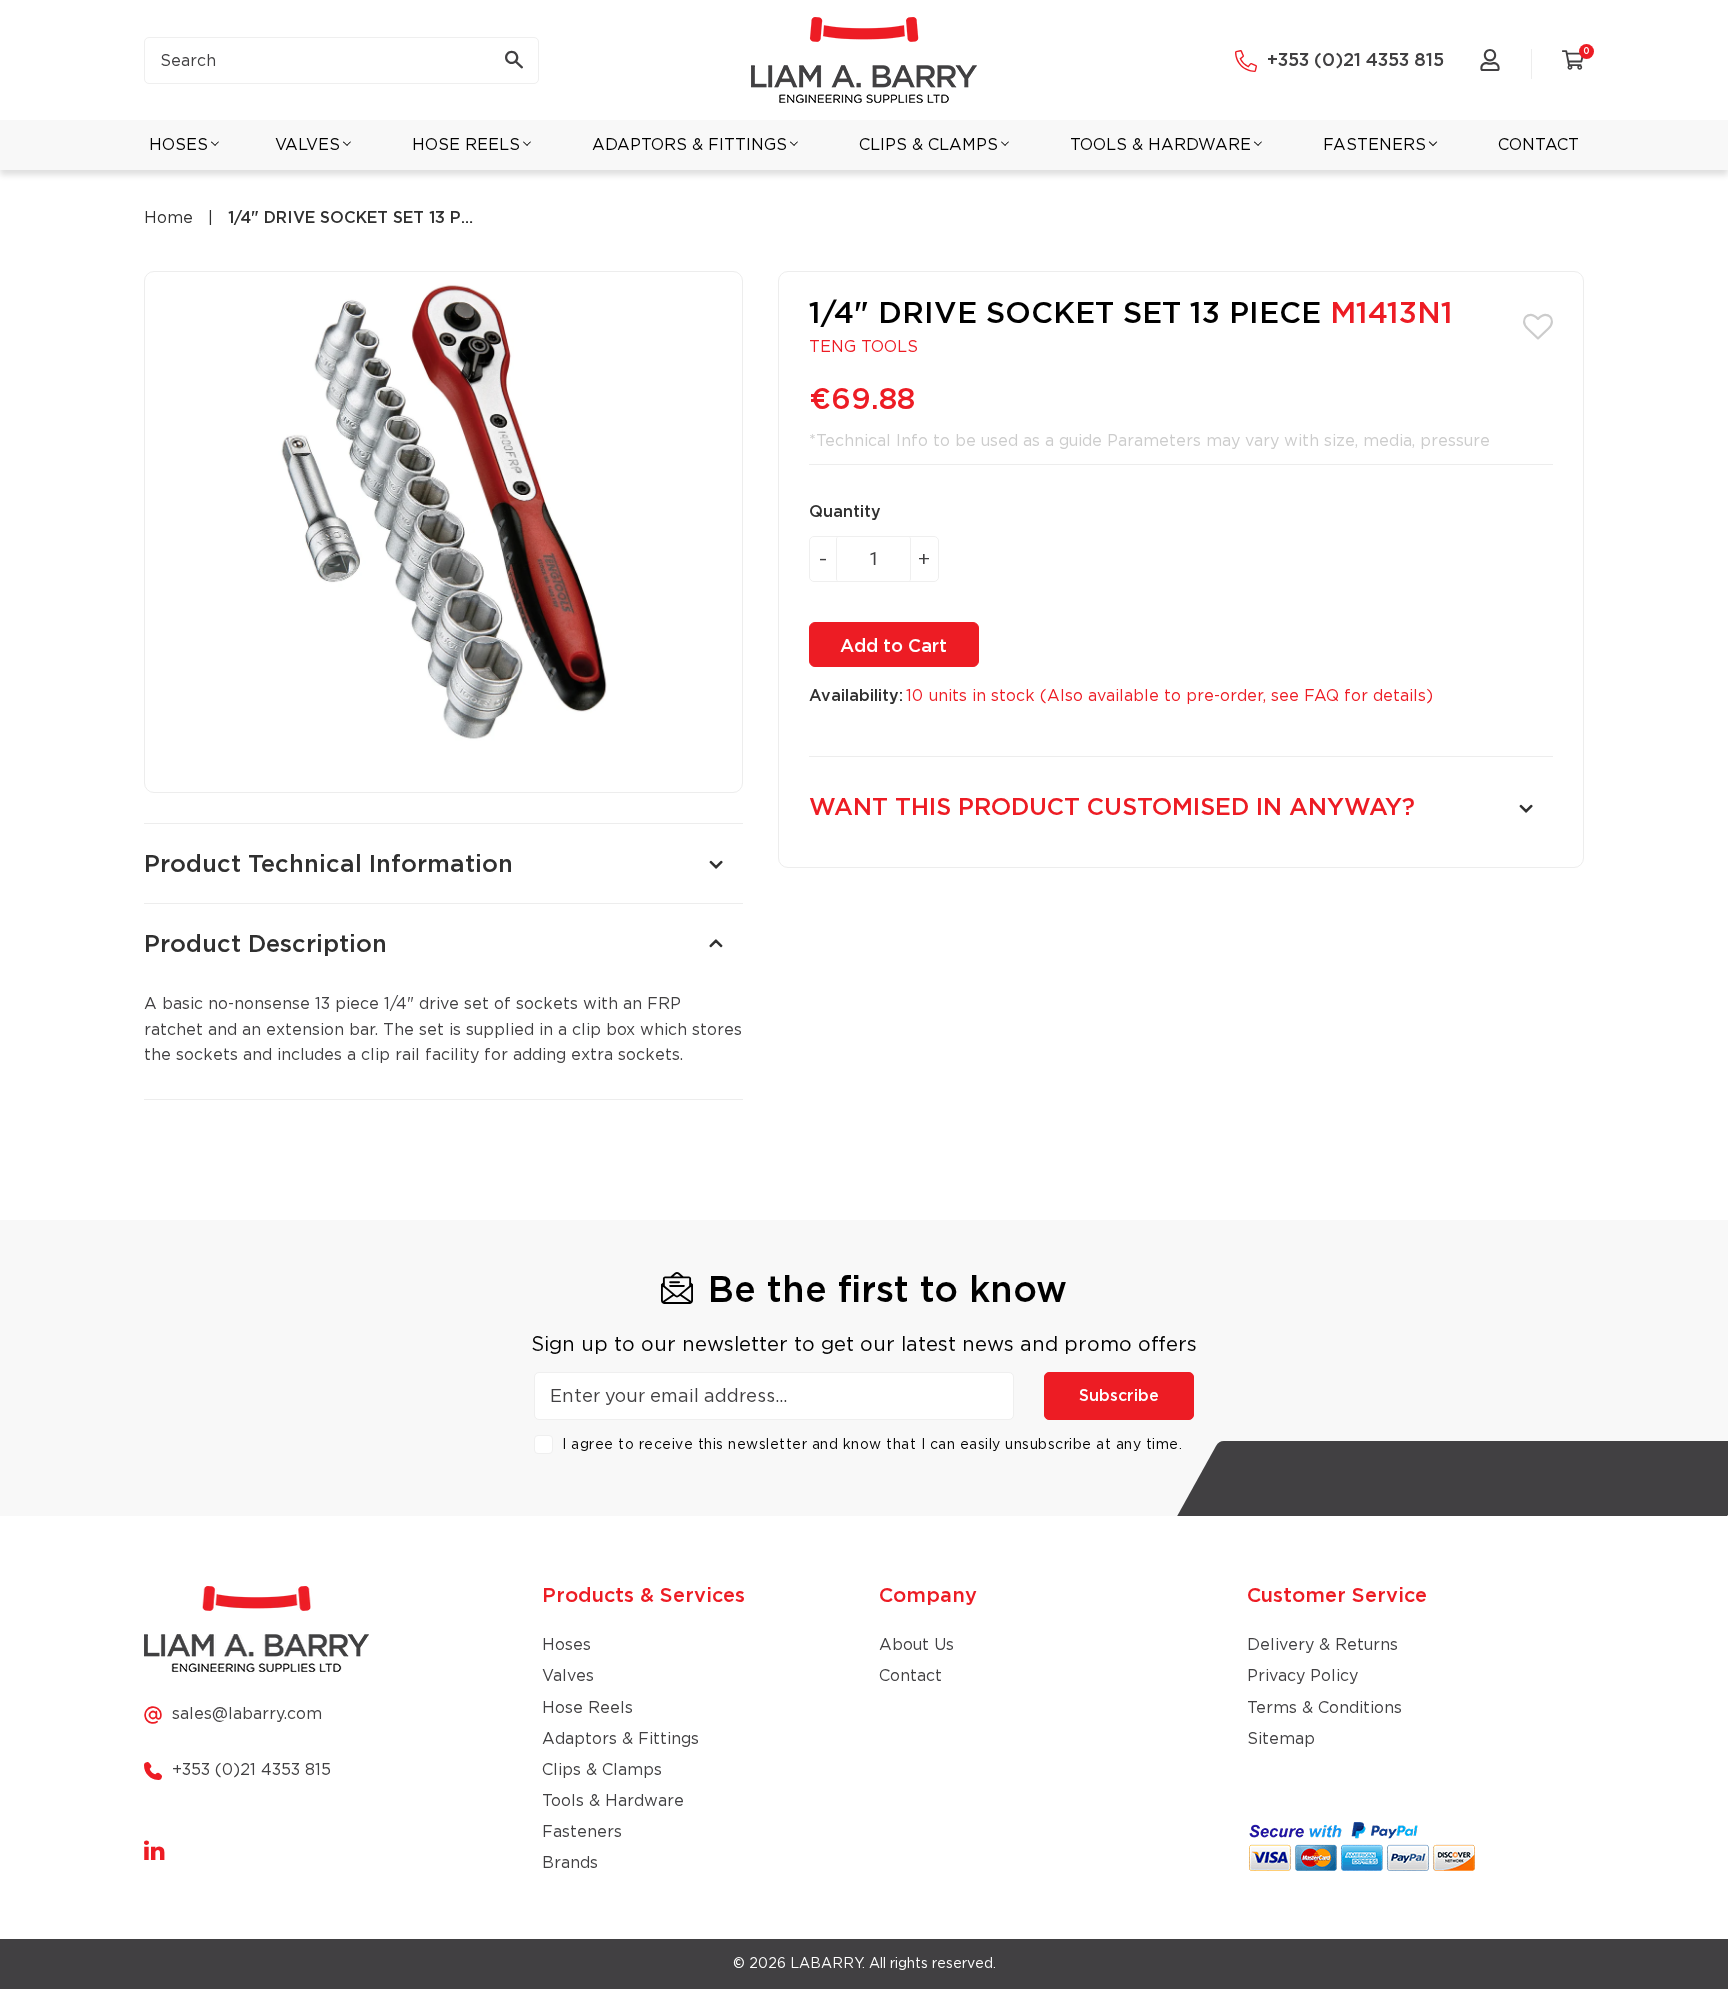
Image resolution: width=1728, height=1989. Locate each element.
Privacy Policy (1302, 1676)
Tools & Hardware (613, 1801)
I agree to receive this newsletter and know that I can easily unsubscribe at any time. (872, 1445)
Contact (910, 1676)
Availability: (856, 696)
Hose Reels (587, 1708)
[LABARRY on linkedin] (154, 1852)
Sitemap (1281, 1739)
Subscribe (1119, 1396)
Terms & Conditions (1324, 1708)
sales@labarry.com (247, 1714)
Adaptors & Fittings (620, 1739)
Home (168, 218)
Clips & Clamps (602, 1770)
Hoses (566, 1645)
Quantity (845, 512)
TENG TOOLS (863, 347)
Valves (568, 1676)
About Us (916, 1645)
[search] (341, 60)
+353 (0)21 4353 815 (1355, 61)
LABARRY (826, 1964)
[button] (1538, 325)
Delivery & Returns (1322, 1645)
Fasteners (582, 1832)
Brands (570, 1863)
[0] (1573, 64)
